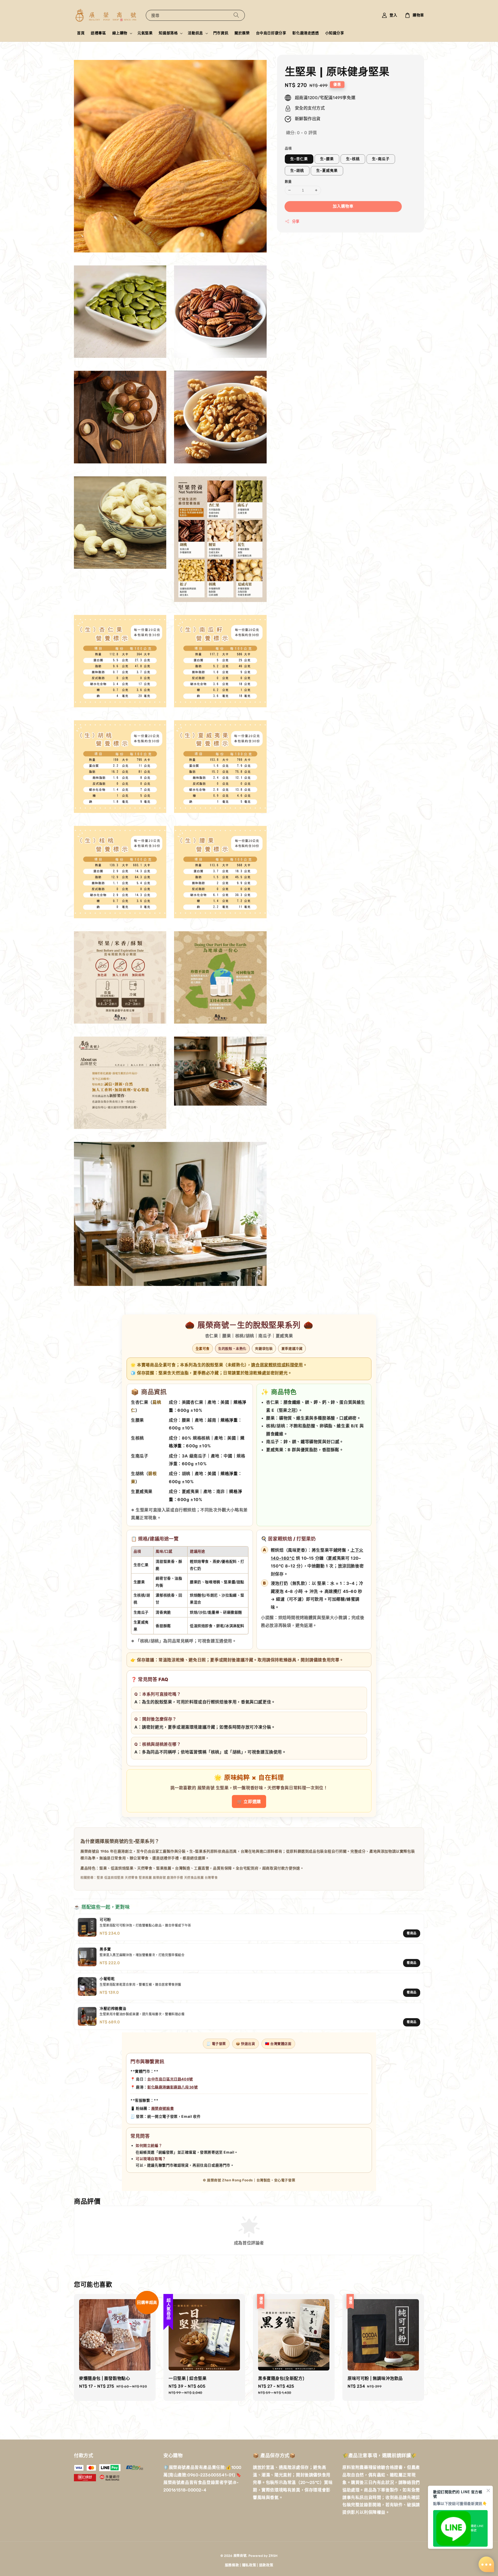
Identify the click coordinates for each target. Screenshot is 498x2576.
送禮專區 (98, 33)
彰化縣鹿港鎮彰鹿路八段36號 (172, 2087)
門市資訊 (221, 33)
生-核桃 (353, 159)
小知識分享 (335, 33)
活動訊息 (195, 33)
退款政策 (266, 2565)
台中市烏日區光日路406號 (170, 2079)
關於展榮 (242, 33)
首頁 (81, 33)
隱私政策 (249, 2565)
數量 (288, 181)
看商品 (412, 1933)
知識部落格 (168, 33)
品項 (288, 148)
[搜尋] (236, 15)
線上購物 (120, 33)
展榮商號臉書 (163, 2108)
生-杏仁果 (299, 159)
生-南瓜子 (381, 159)
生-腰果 (327, 159)
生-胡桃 (297, 171)
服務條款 (232, 2565)
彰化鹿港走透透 (306, 33)
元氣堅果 (145, 33)
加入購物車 (343, 206)
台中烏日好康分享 (271, 33)
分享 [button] (296, 221)
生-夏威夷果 (327, 171)
